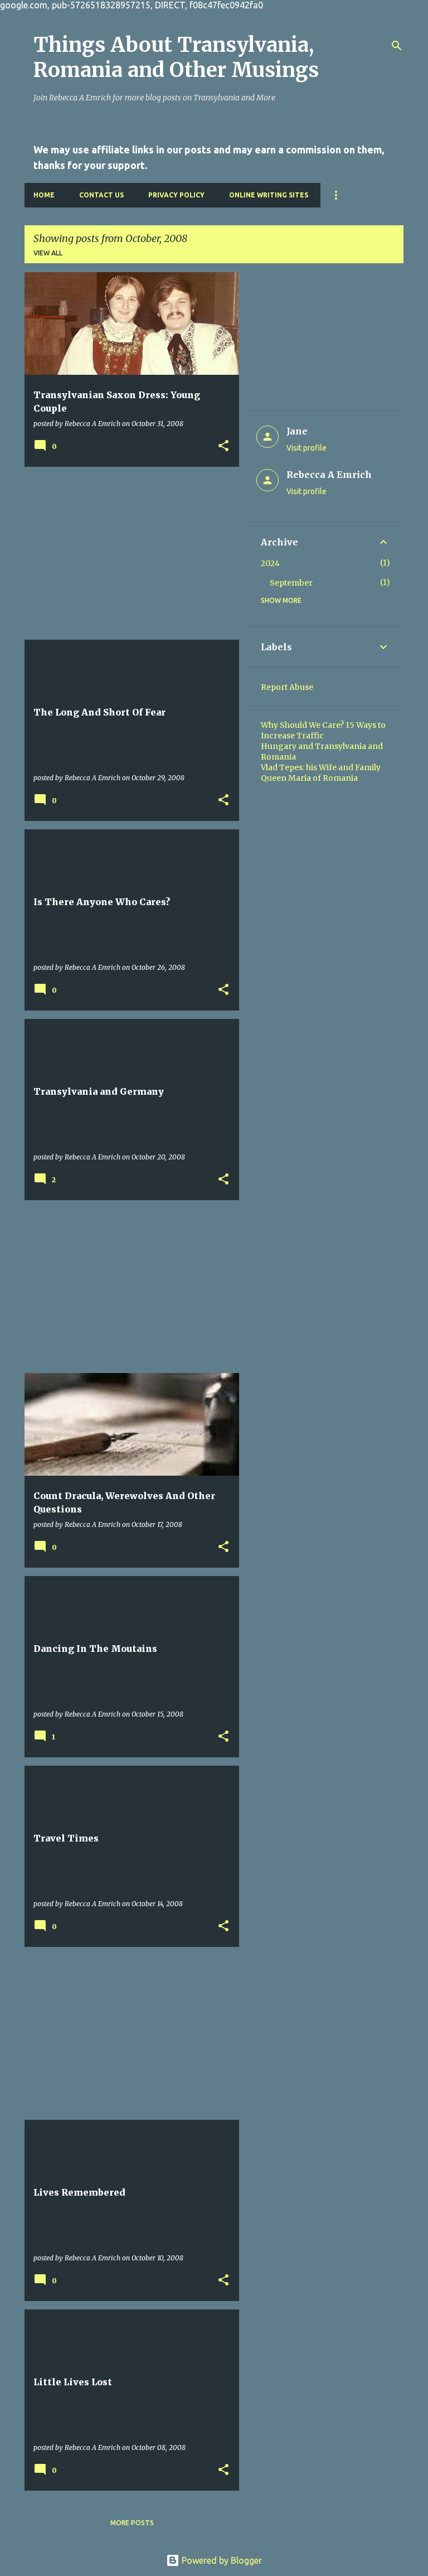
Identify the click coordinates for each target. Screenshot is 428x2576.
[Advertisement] (128, 553)
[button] (223, 446)
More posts (132, 2523)
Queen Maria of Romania (309, 778)
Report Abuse (287, 687)
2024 (270, 563)
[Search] (397, 46)
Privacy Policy (176, 195)
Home (44, 195)
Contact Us (101, 195)
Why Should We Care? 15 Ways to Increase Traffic (323, 730)
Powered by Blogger (221, 2560)
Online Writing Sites (269, 195)
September (291, 583)
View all (48, 253)
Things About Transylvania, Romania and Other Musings (176, 57)
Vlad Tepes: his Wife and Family (321, 767)
